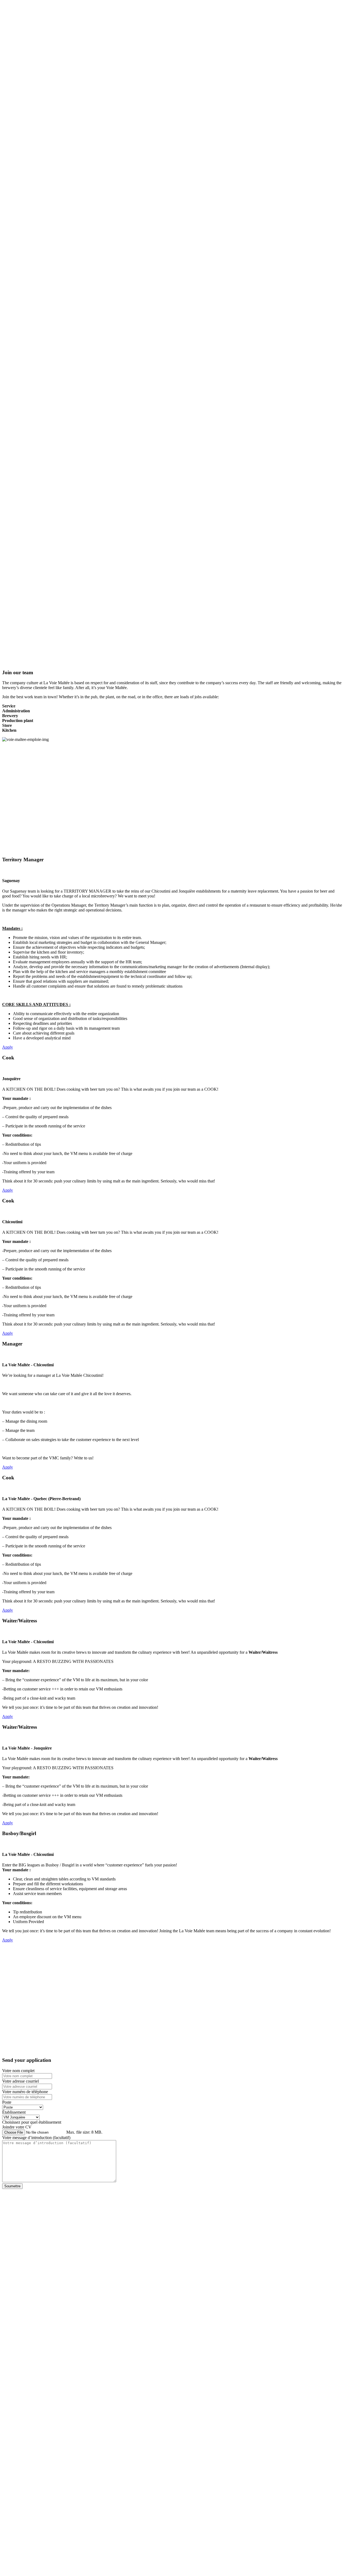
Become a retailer (28, 31)
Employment (24, 16)
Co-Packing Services (31, 21)
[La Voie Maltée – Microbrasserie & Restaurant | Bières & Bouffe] (59, 108)
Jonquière (21, 80)
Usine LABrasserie (29, 94)
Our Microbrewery (18, 127)
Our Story (21, 11)
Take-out (10, 136)
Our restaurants (48, 127)
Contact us (22, 36)
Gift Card (21, 7)
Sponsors (21, 26)
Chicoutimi (22, 85)
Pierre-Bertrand (26, 89)
